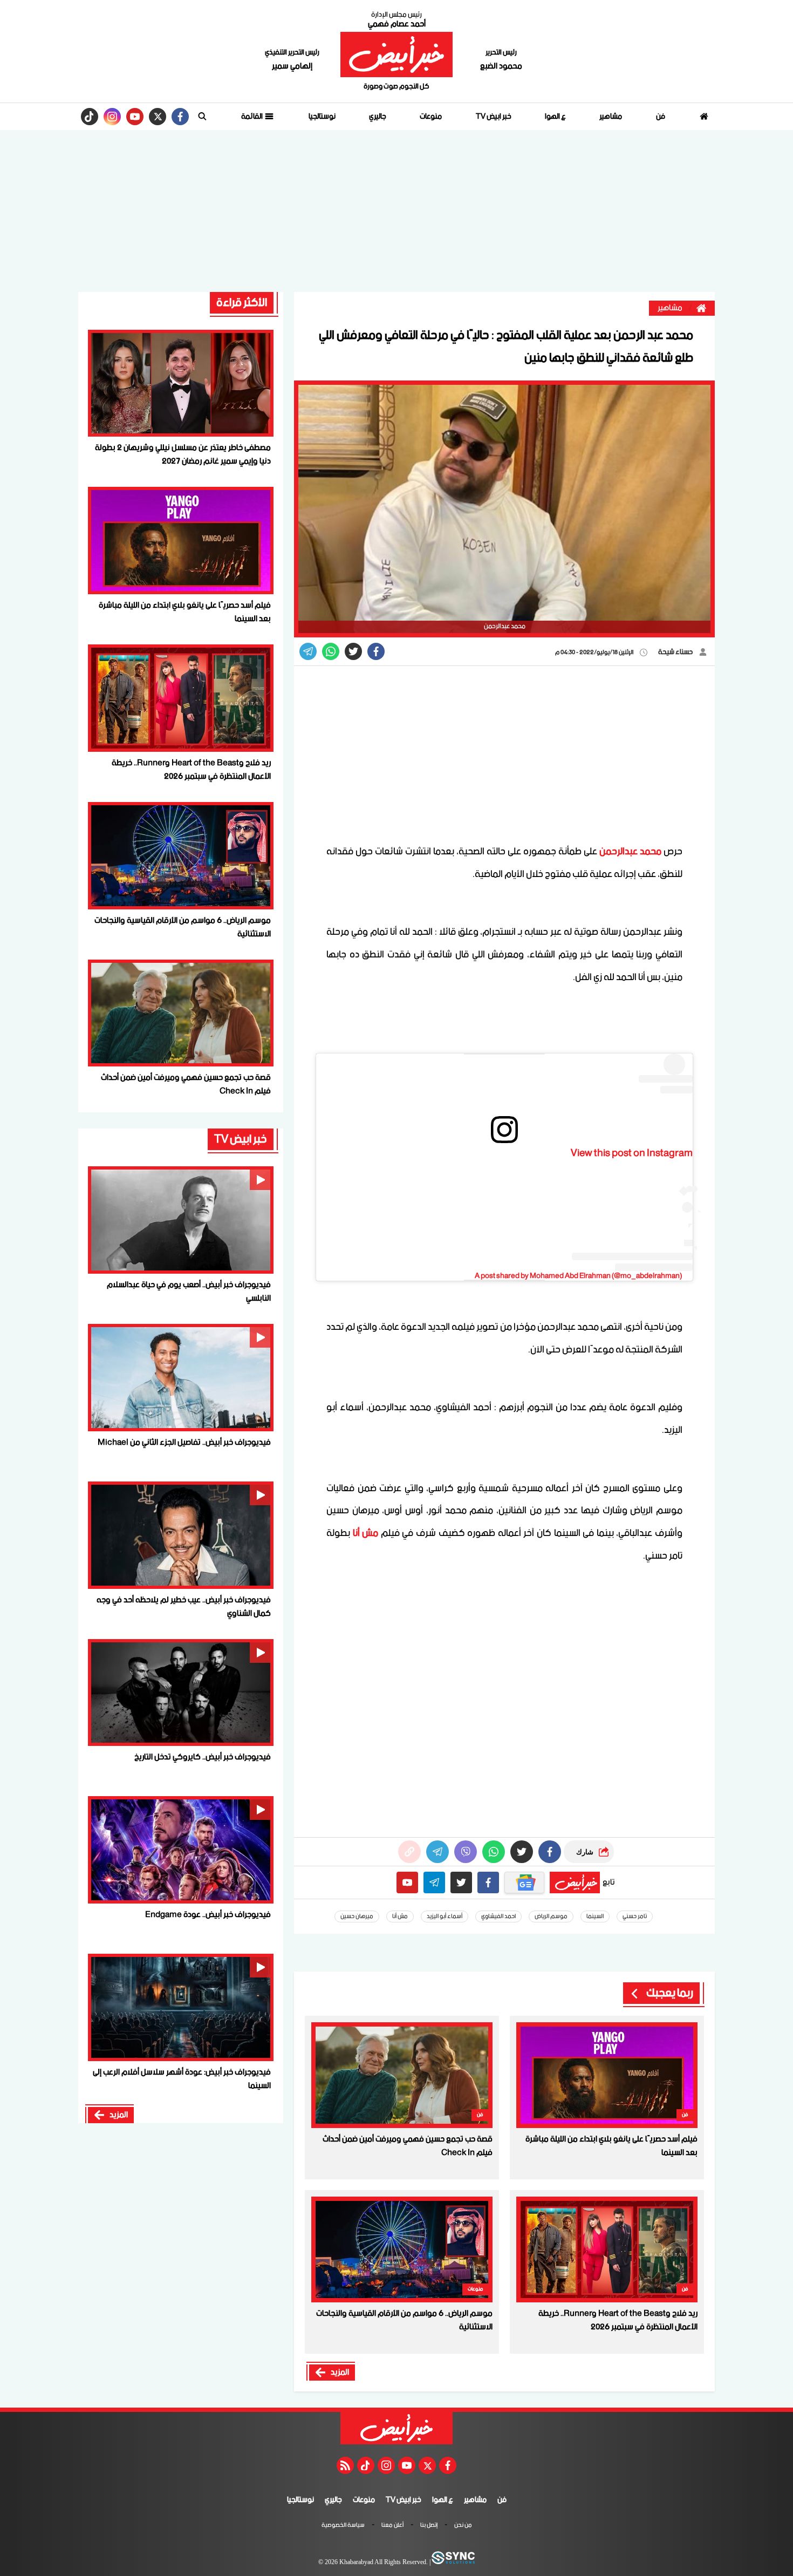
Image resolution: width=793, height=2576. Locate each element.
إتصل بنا (429, 2526)
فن (661, 117)
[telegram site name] (434, 1882)
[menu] (202, 117)
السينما (595, 1916)
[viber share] (308, 651)
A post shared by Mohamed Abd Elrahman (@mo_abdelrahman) (578, 1276)
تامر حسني (635, 1916)
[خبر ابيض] (396, 55)
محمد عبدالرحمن (630, 852)
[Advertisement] (396, 211)
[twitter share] (353, 651)
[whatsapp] (409, 1852)
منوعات (431, 117)
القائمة (252, 117)
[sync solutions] (453, 2563)
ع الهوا (555, 117)
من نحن (463, 2526)
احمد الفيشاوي (498, 1916)
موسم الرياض (551, 1916)
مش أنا (366, 1533)
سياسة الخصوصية (343, 2526)
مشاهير (611, 117)
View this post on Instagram (632, 1153)
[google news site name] (524, 1882)
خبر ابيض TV (494, 117)
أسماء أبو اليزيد (445, 1916)
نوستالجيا (322, 117)
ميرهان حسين (357, 1916)
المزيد (340, 2373)
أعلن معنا (392, 2526)
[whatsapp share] (331, 651)
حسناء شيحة (676, 652)
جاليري (378, 117)
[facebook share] (376, 651)
